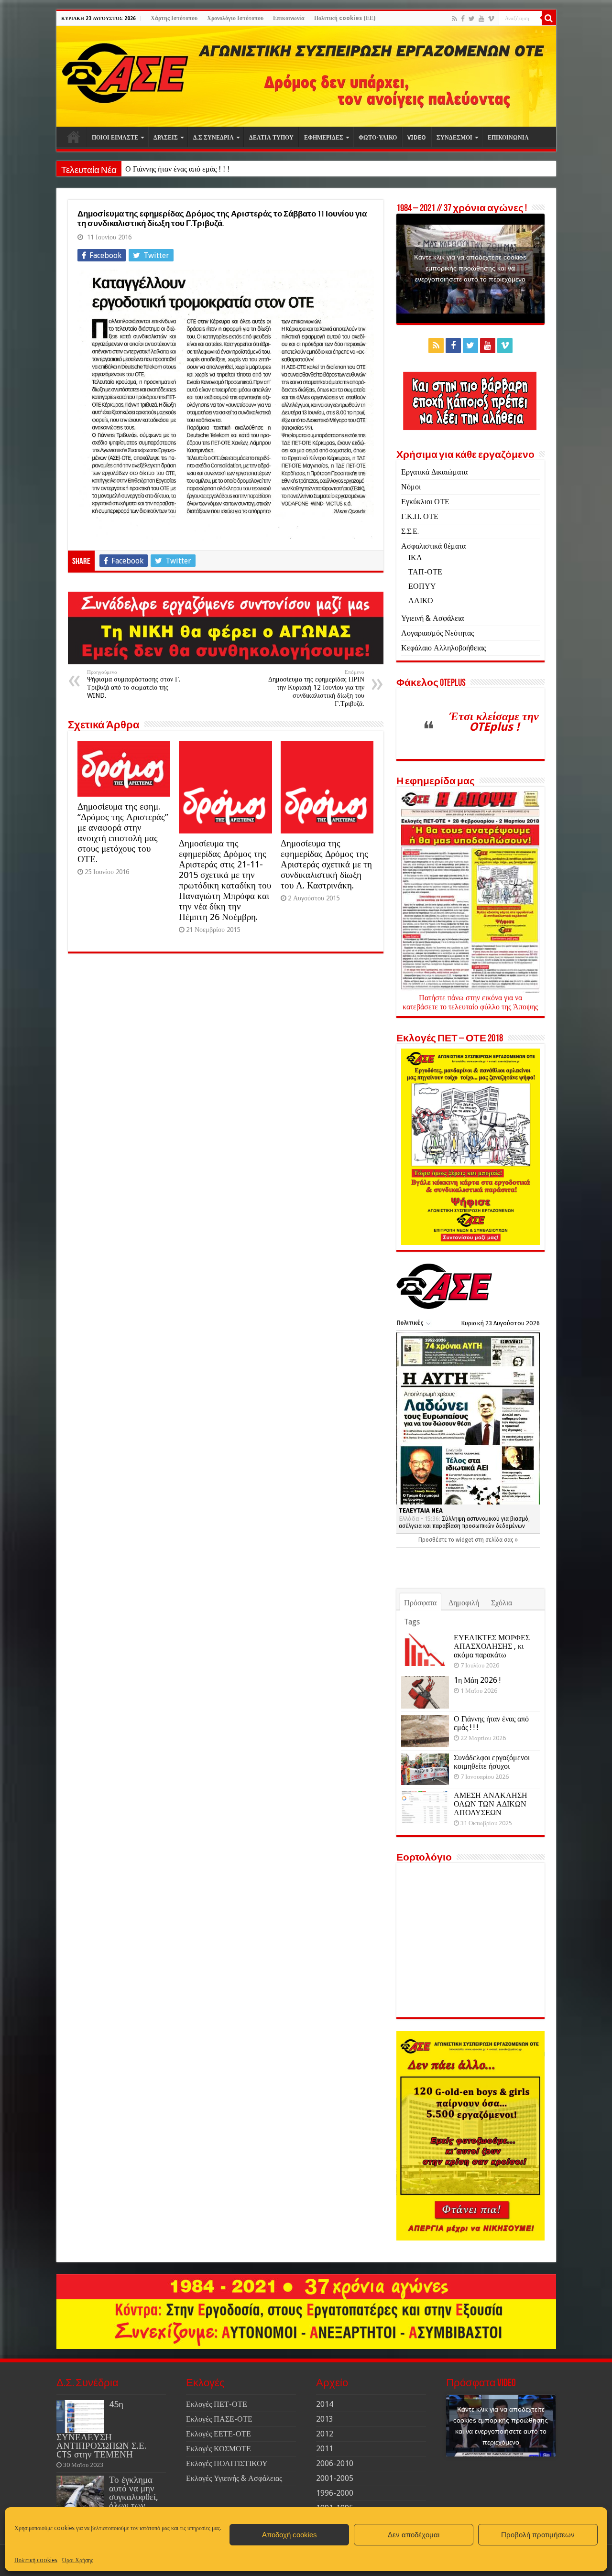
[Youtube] (481, 19)
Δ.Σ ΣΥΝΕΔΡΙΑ (213, 138)
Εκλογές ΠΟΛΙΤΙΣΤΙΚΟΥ (227, 2463)
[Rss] (454, 19)
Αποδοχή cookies (290, 2535)
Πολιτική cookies (36, 2560)
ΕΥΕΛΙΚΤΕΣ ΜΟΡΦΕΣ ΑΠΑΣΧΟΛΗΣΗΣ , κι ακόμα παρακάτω (492, 1646)
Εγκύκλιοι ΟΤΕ (425, 502)
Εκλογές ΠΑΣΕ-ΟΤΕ (219, 2419)
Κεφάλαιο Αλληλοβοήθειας (443, 648)
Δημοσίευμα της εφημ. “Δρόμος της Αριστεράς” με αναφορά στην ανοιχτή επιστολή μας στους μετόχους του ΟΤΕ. (123, 833)
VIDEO (417, 138)
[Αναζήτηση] (549, 18)
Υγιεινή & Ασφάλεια (432, 618)
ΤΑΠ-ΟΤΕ (425, 572)
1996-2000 (335, 2493)
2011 (325, 2449)
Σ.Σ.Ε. (410, 531)
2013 (325, 2419)
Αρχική (74, 137)
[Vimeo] (491, 19)
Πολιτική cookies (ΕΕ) (345, 18)
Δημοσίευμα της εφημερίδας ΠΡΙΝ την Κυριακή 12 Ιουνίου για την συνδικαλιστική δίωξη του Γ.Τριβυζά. (316, 688)
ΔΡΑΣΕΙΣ (166, 138)
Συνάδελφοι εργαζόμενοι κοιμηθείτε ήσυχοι (492, 1762)
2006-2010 (335, 2463)
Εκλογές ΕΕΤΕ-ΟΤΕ (219, 2434)
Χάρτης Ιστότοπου (174, 18)
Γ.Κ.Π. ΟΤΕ (420, 516)
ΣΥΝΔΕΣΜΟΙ (454, 138)
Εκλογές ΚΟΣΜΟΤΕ (219, 2449)
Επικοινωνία (289, 18)
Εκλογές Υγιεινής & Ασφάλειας (234, 2478)
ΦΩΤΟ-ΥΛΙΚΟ (378, 138)
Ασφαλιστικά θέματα (433, 546)
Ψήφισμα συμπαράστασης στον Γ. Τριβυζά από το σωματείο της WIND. (134, 684)
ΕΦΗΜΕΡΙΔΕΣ (324, 138)
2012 (325, 2434)
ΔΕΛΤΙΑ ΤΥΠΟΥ (271, 138)
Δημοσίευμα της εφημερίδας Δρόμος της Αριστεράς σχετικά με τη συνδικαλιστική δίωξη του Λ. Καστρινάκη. (326, 864)
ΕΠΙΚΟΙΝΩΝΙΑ (508, 138)
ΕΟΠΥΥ (422, 586)
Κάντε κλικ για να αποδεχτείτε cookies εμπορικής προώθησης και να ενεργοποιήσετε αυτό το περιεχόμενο (470, 268)
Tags (412, 1622)
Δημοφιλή (464, 1603)
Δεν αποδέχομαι (414, 2535)
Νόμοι (411, 487)
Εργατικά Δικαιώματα (434, 472)
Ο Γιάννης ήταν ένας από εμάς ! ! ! (177, 169)
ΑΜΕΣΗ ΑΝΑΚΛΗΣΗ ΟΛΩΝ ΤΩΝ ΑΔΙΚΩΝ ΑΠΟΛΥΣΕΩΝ (491, 1804)
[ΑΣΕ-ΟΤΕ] (306, 76)
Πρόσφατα (420, 1603)
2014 (325, 2404)
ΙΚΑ (415, 557)
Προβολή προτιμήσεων (538, 2535)
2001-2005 (335, 2478)
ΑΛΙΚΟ (421, 601)
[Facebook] (463, 19)
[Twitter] (472, 19)
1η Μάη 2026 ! (477, 1680)
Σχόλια (502, 1603)
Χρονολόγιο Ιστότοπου (235, 18)
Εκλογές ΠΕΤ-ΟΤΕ (217, 2404)
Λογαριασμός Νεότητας (437, 633)
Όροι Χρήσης (78, 2560)
